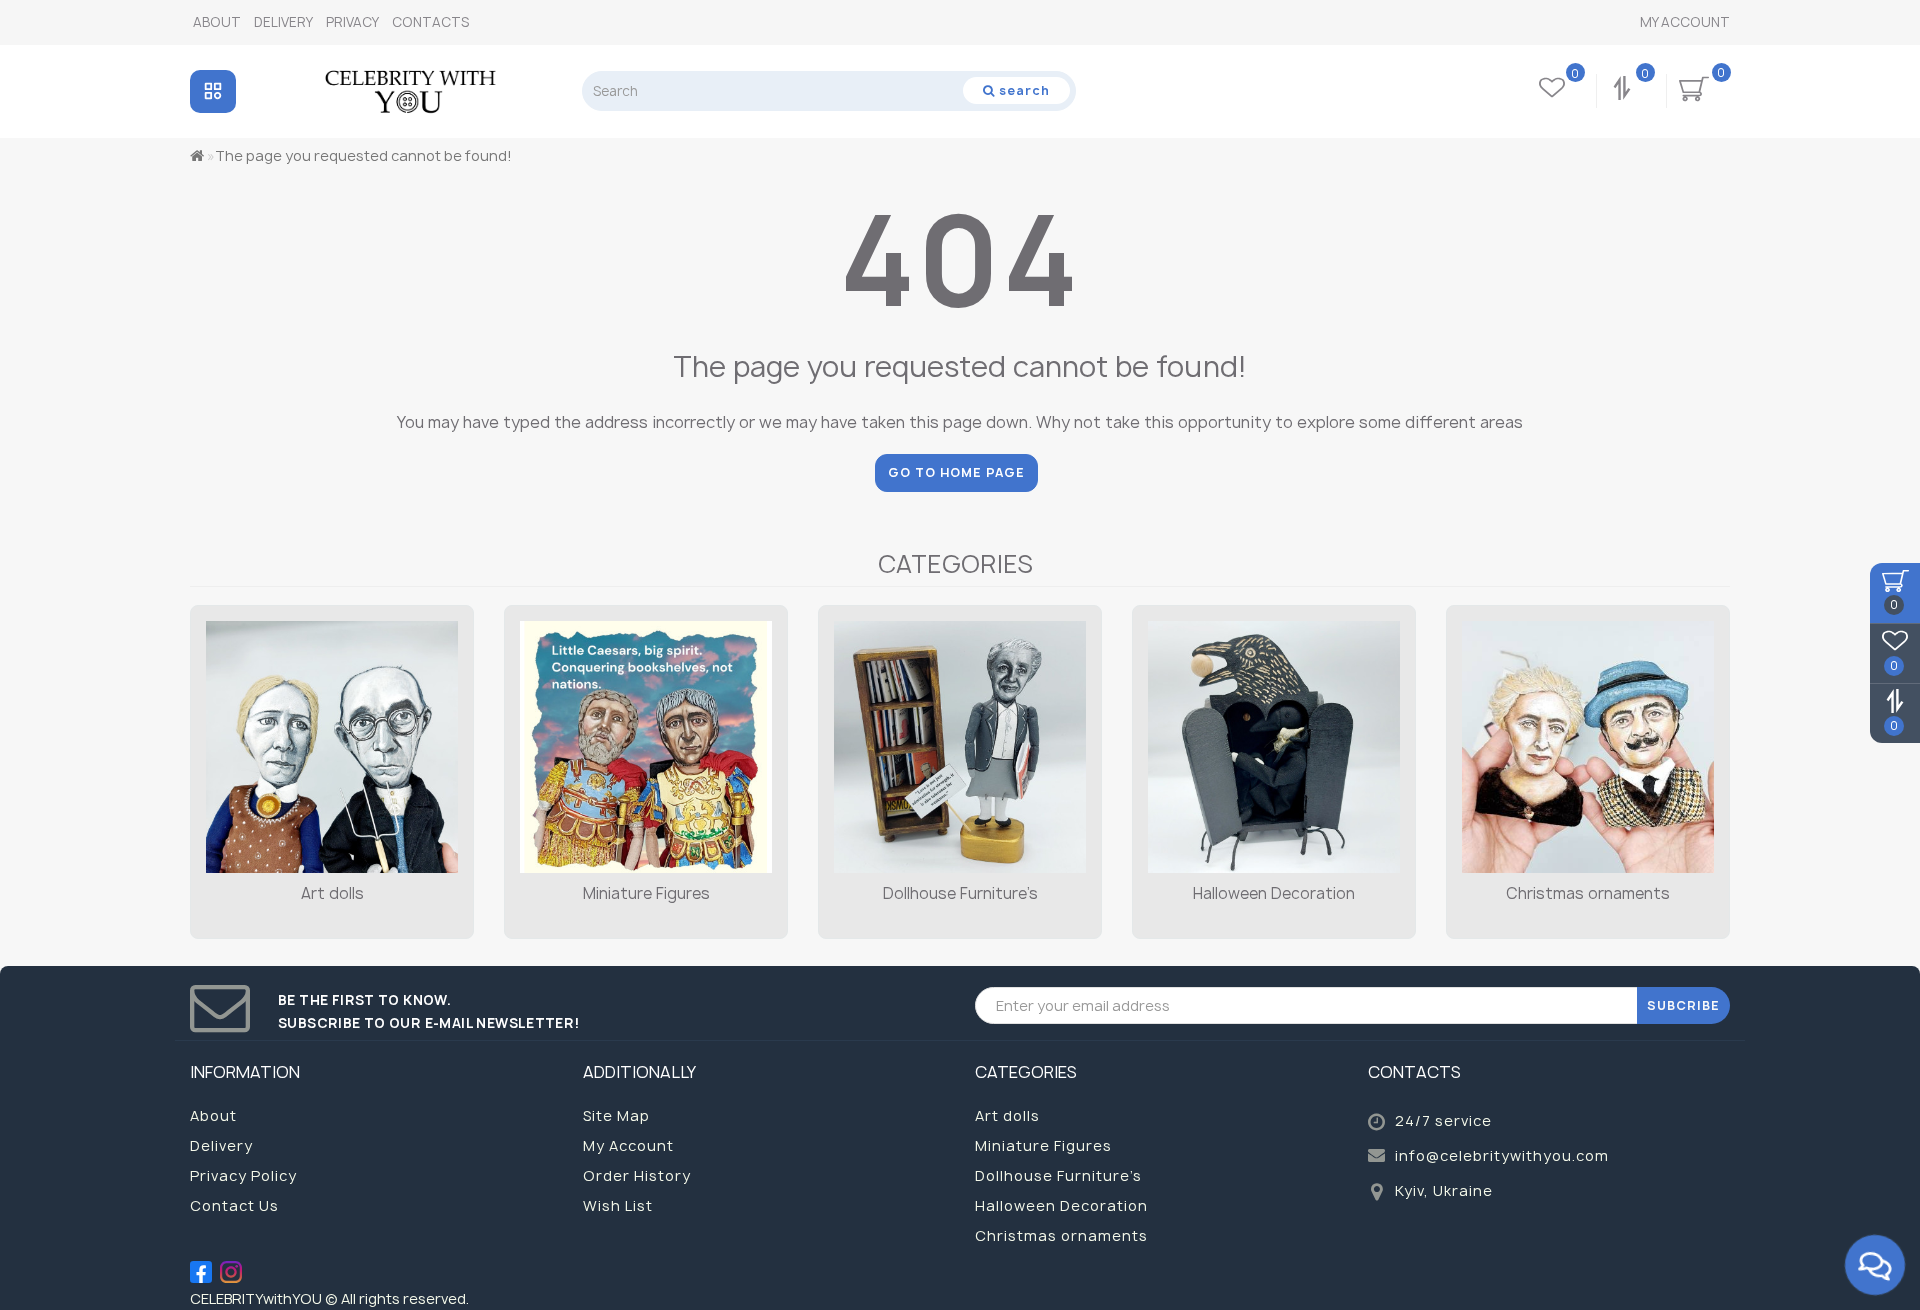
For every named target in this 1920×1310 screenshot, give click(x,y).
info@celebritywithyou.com (1502, 1155)
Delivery (283, 22)
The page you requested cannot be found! (363, 155)
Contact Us (234, 1205)
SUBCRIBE (1683, 1005)
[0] (1624, 91)
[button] (1702, 752)
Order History (637, 1175)
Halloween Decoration (1274, 893)
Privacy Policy (243, 1175)
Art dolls (332, 893)
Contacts (430, 22)
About (217, 22)
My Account (1685, 22)
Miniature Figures (646, 893)
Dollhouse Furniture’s (960, 893)
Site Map (616, 1115)
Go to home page (956, 472)
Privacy (352, 22)
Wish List (618, 1205)
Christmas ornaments (1588, 893)
